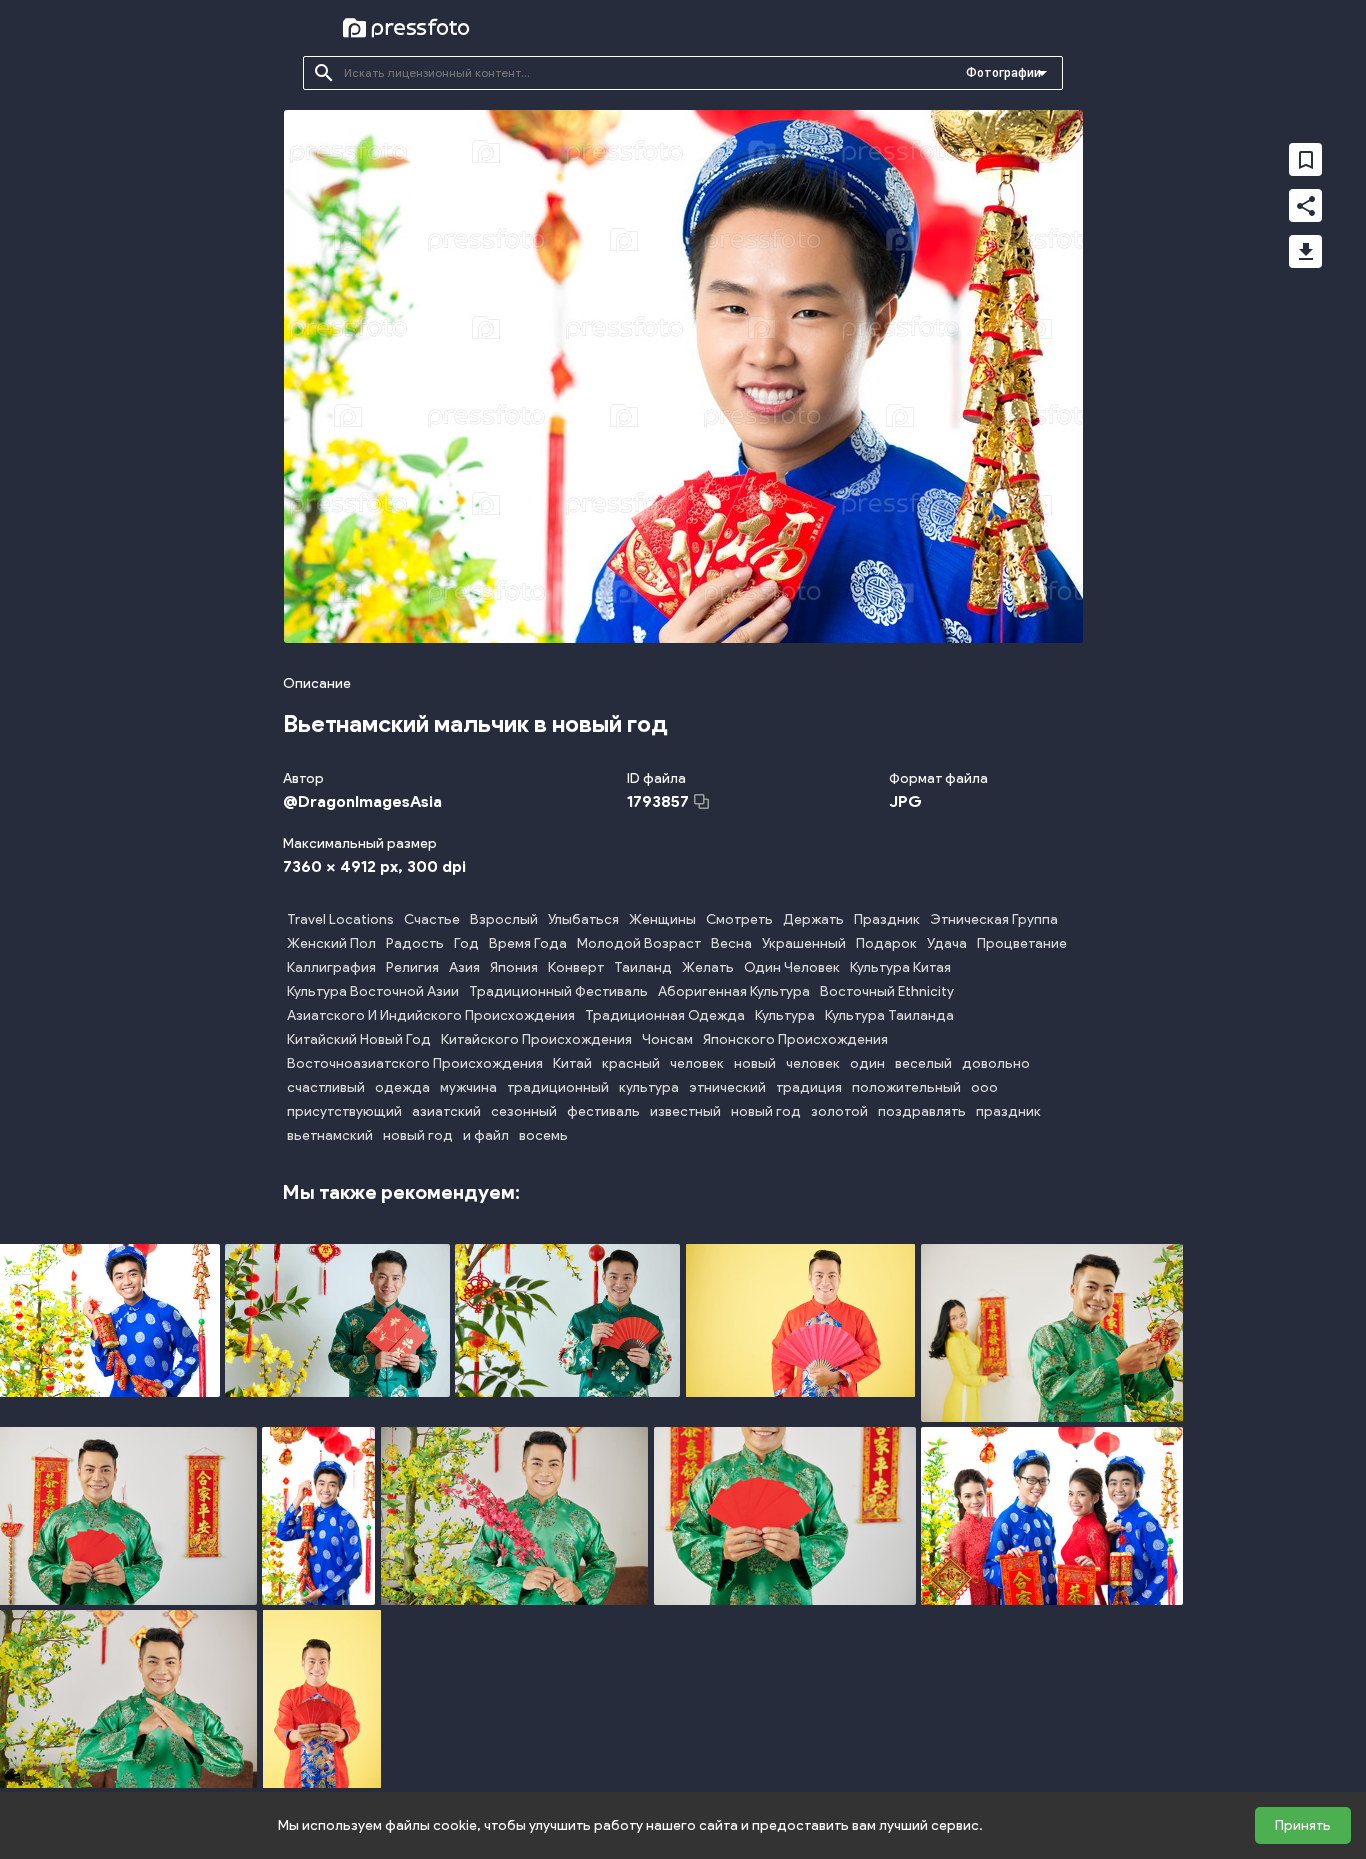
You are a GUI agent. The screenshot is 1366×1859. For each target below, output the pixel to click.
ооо (984, 1087)
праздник (1008, 1111)
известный (685, 1111)
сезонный (524, 1111)
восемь (543, 1135)
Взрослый (504, 919)
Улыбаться (583, 919)
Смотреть (739, 919)
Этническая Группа (994, 919)
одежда (402, 1087)
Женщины (662, 919)
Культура (785, 1015)
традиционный (558, 1087)
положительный (906, 1087)
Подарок (886, 943)
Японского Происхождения (795, 1039)
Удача (947, 943)
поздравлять (922, 1111)
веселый (923, 1063)
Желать (708, 967)
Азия (464, 967)
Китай (572, 1063)
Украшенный (804, 943)
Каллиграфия (331, 967)
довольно (996, 1063)
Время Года (528, 943)
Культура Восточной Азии (373, 991)
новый (755, 1063)
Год (466, 943)
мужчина (468, 1087)
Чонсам (667, 1039)
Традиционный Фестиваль (558, 991)
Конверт (576, 967)
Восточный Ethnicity (887, 991)
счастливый (326, 1087)
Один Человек (792, 967)
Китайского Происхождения (536, 1039)
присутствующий (344, 1111)
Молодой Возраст (639, 943)
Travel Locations (340, 919)
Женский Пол (331, 943)
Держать (813, 919)
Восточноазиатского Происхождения (415, 1063)
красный (631, 1063)
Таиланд (643, 967)
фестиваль (603, 1111)
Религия (412, 967)
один (867, 1063)
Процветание (1022, 943)
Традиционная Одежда (665, 1015)
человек (697, 1063)
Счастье (432, 919)
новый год (766, 1111)
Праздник (887, 919)
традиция (809, 1087)
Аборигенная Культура (734, 991)
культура (649, 1087)
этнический (727, 1087)
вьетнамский (330, 1135)
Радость (415, 943)
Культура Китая (900, 967)
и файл (486, 1135)
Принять (1303, 1825)
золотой (839, 1111)
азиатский (446, 1111)
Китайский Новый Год (359, 1039)
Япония (514, 967)
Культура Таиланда (889, 1015)
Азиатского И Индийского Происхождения (431, 1015)
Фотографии (1003, 73)
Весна (731, 943)
